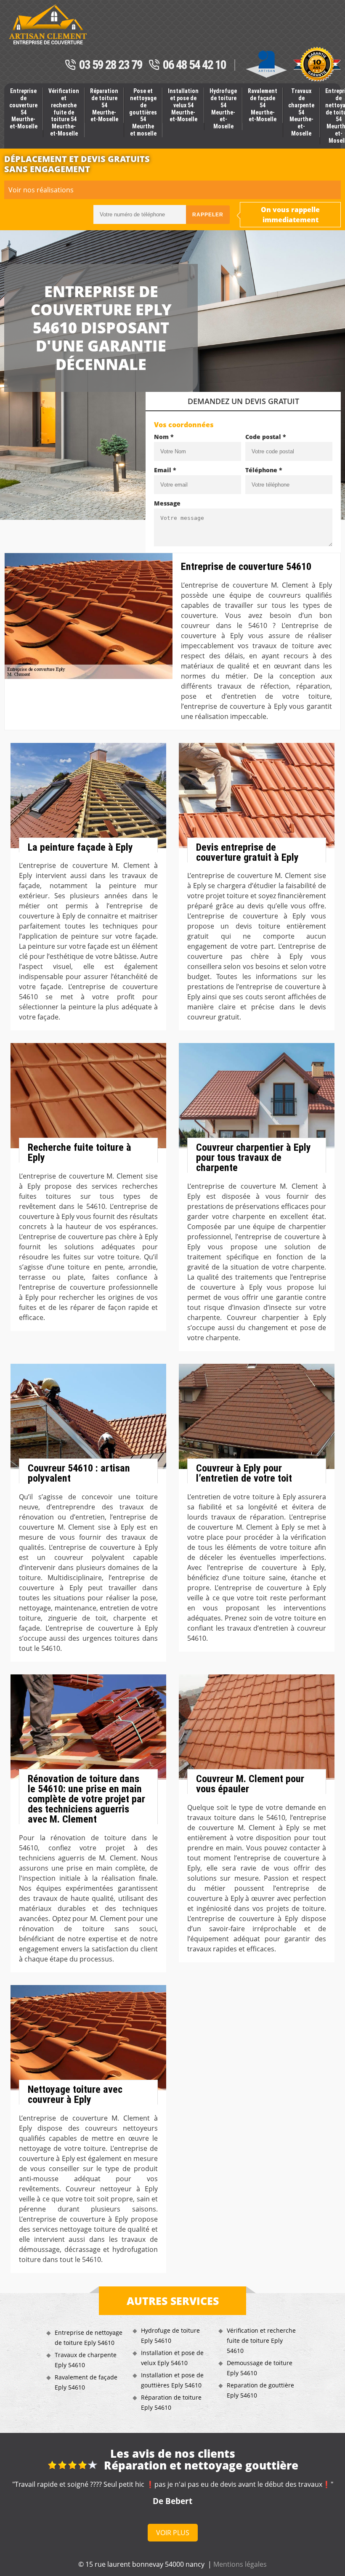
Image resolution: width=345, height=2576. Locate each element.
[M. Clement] (48, 24)
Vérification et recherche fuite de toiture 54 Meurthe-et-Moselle (64, 112)
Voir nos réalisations (41, 190)
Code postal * (266, 437)
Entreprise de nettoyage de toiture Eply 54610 (89, 2338)
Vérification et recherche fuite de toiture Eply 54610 (261, 2340)
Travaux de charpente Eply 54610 (86, 2360)
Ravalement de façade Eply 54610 (86, 2382)
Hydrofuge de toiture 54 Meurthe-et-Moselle (223, 109)
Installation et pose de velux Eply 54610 (172, 2358)
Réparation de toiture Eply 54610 (171, 2402)
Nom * (164, 437)
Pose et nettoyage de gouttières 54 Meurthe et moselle (143, 112)
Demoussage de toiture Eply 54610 (260, 2368)
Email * (165, 470)
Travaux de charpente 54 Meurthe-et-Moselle (301, 112)
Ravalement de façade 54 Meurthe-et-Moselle (263, 105)
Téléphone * (264, 470)
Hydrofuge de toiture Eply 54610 (170, 2335)
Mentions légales (240, 2564)
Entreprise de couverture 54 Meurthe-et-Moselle (23, 109)
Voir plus (173, 2533)
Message (167, 503)
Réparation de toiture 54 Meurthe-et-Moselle (104, 105)
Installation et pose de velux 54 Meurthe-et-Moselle (183, 105)
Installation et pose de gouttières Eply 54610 (172, 2380)
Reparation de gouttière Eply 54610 (260, 2390)
